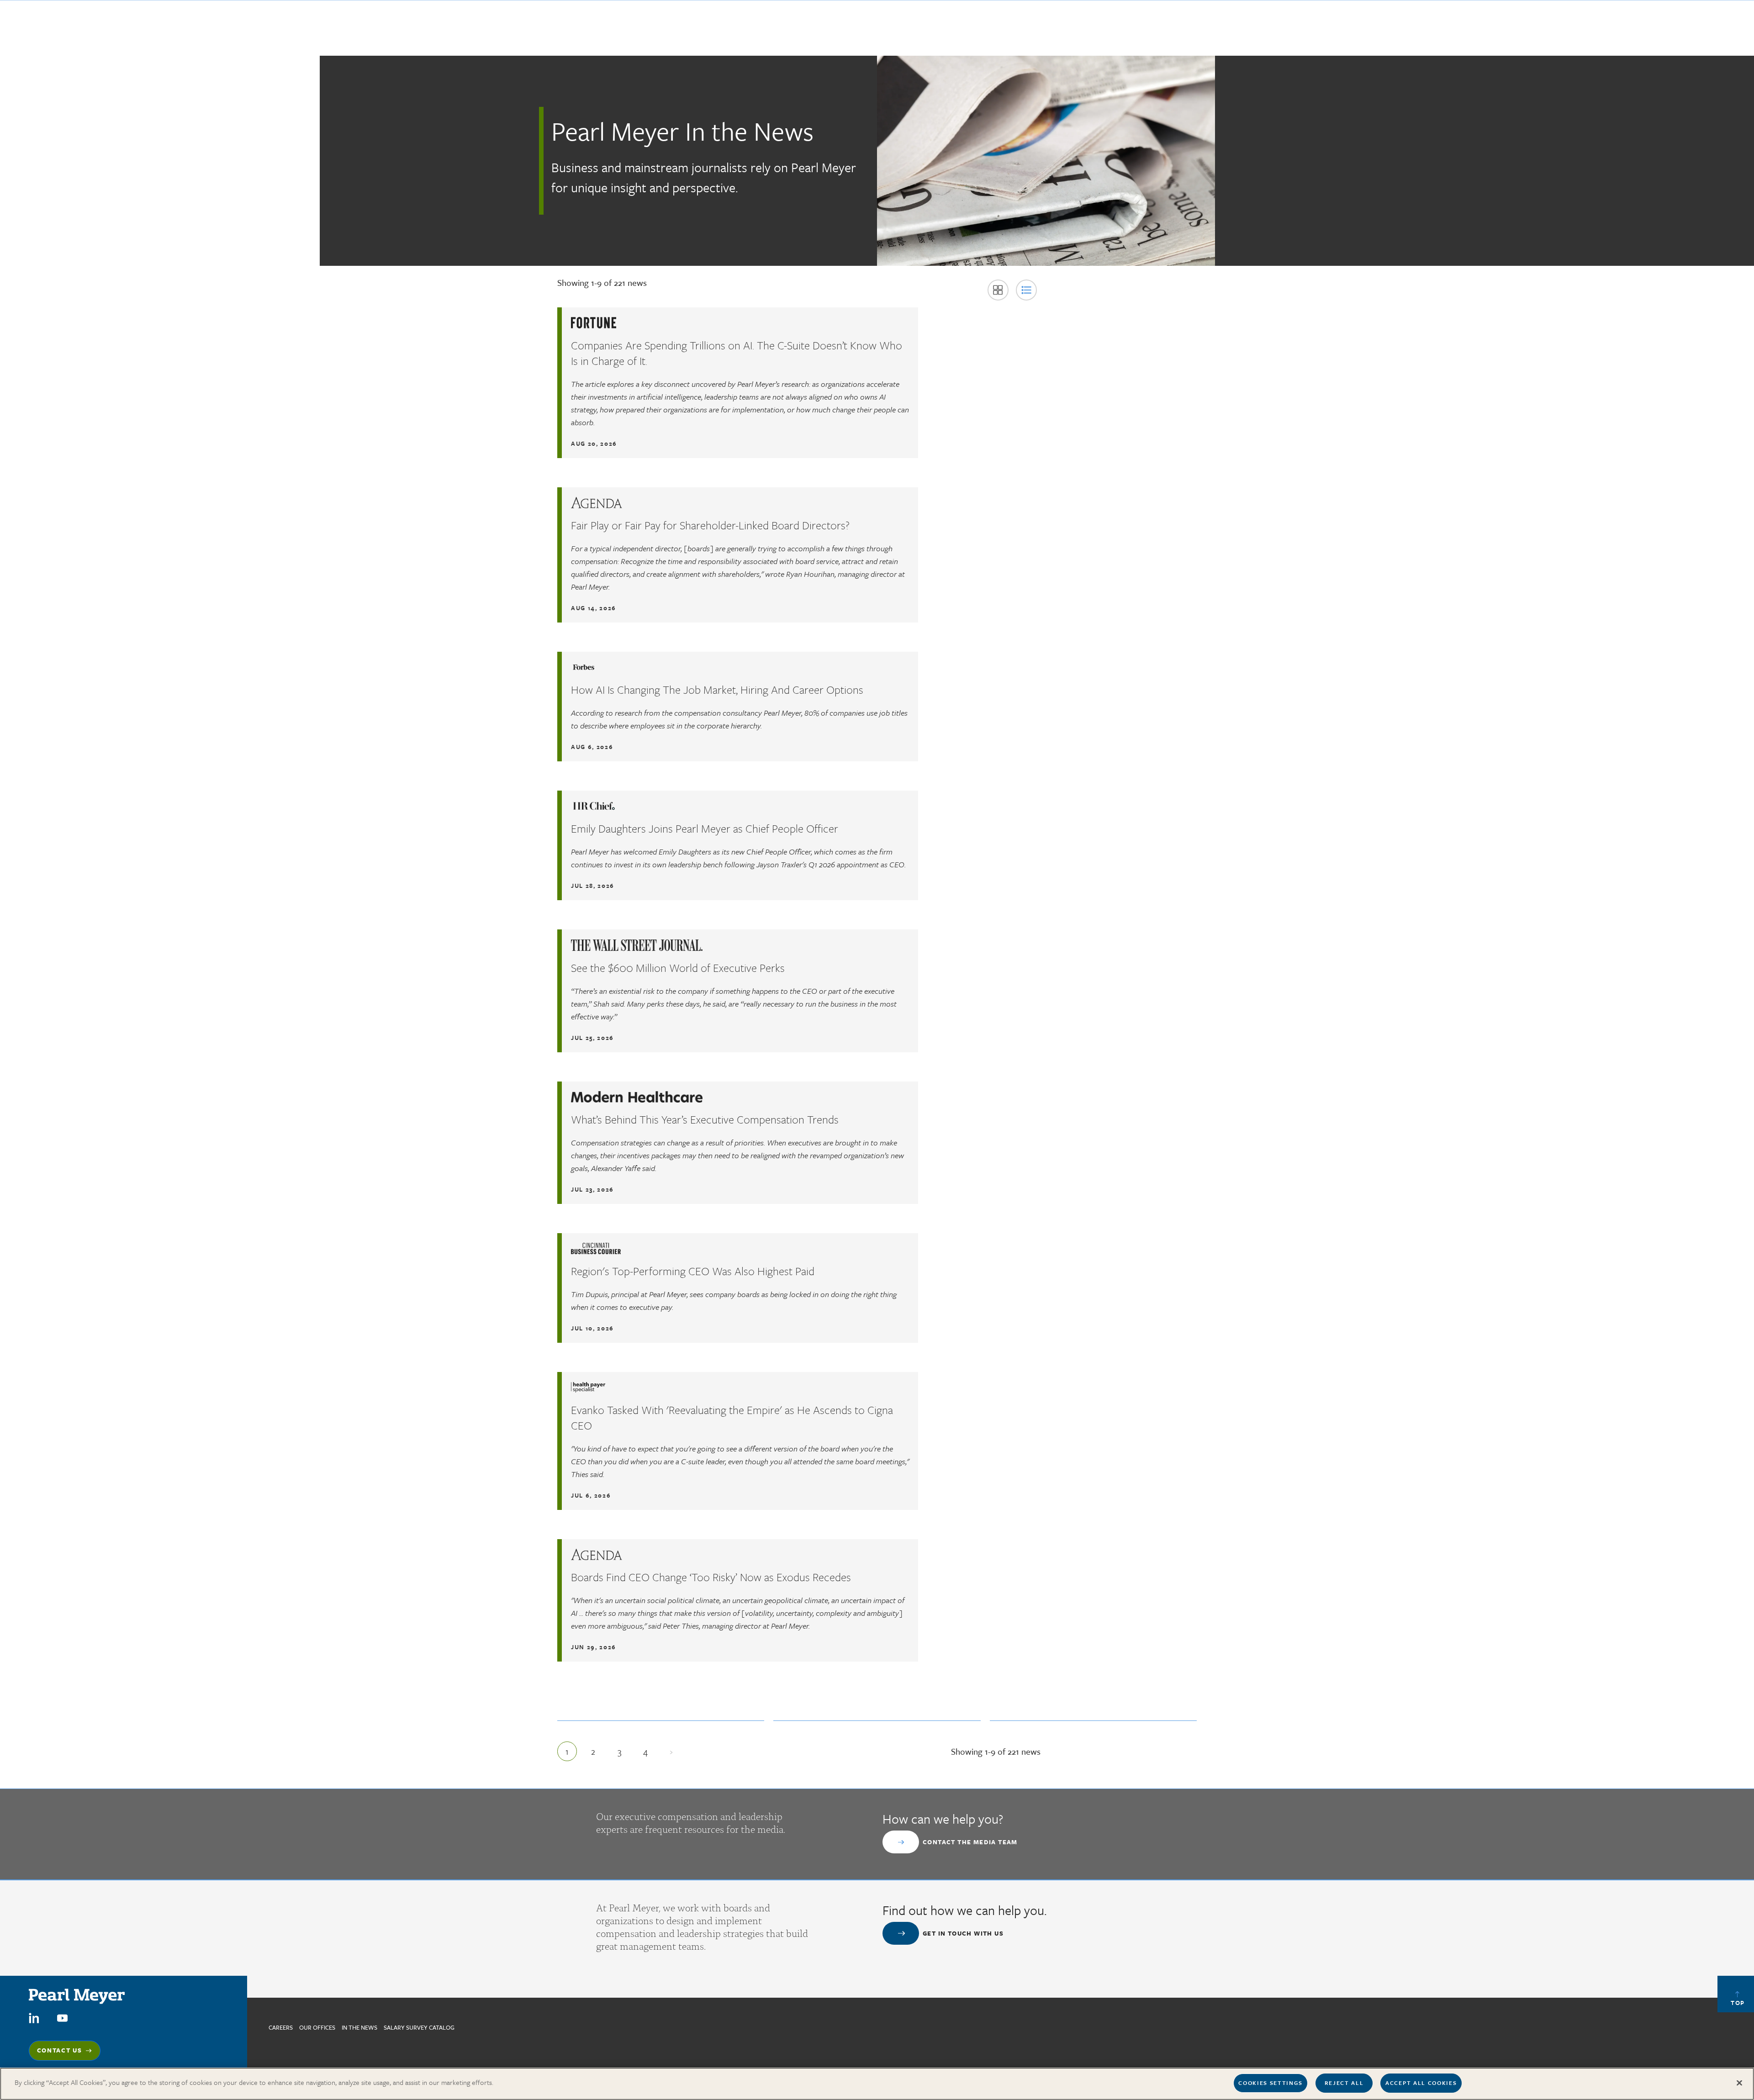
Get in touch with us (963, 1933)
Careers (281, 2027)
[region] (877, 2084)
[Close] (1739, 2083)
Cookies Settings (1271, 2083)
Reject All (1344, 2083)
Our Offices (317, 2027)
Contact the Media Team (970, 1842)
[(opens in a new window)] (34, 2017)
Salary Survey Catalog (419, 2027)
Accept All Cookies (1421, 2083)
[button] (998, 290)
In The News (359, 2027)
